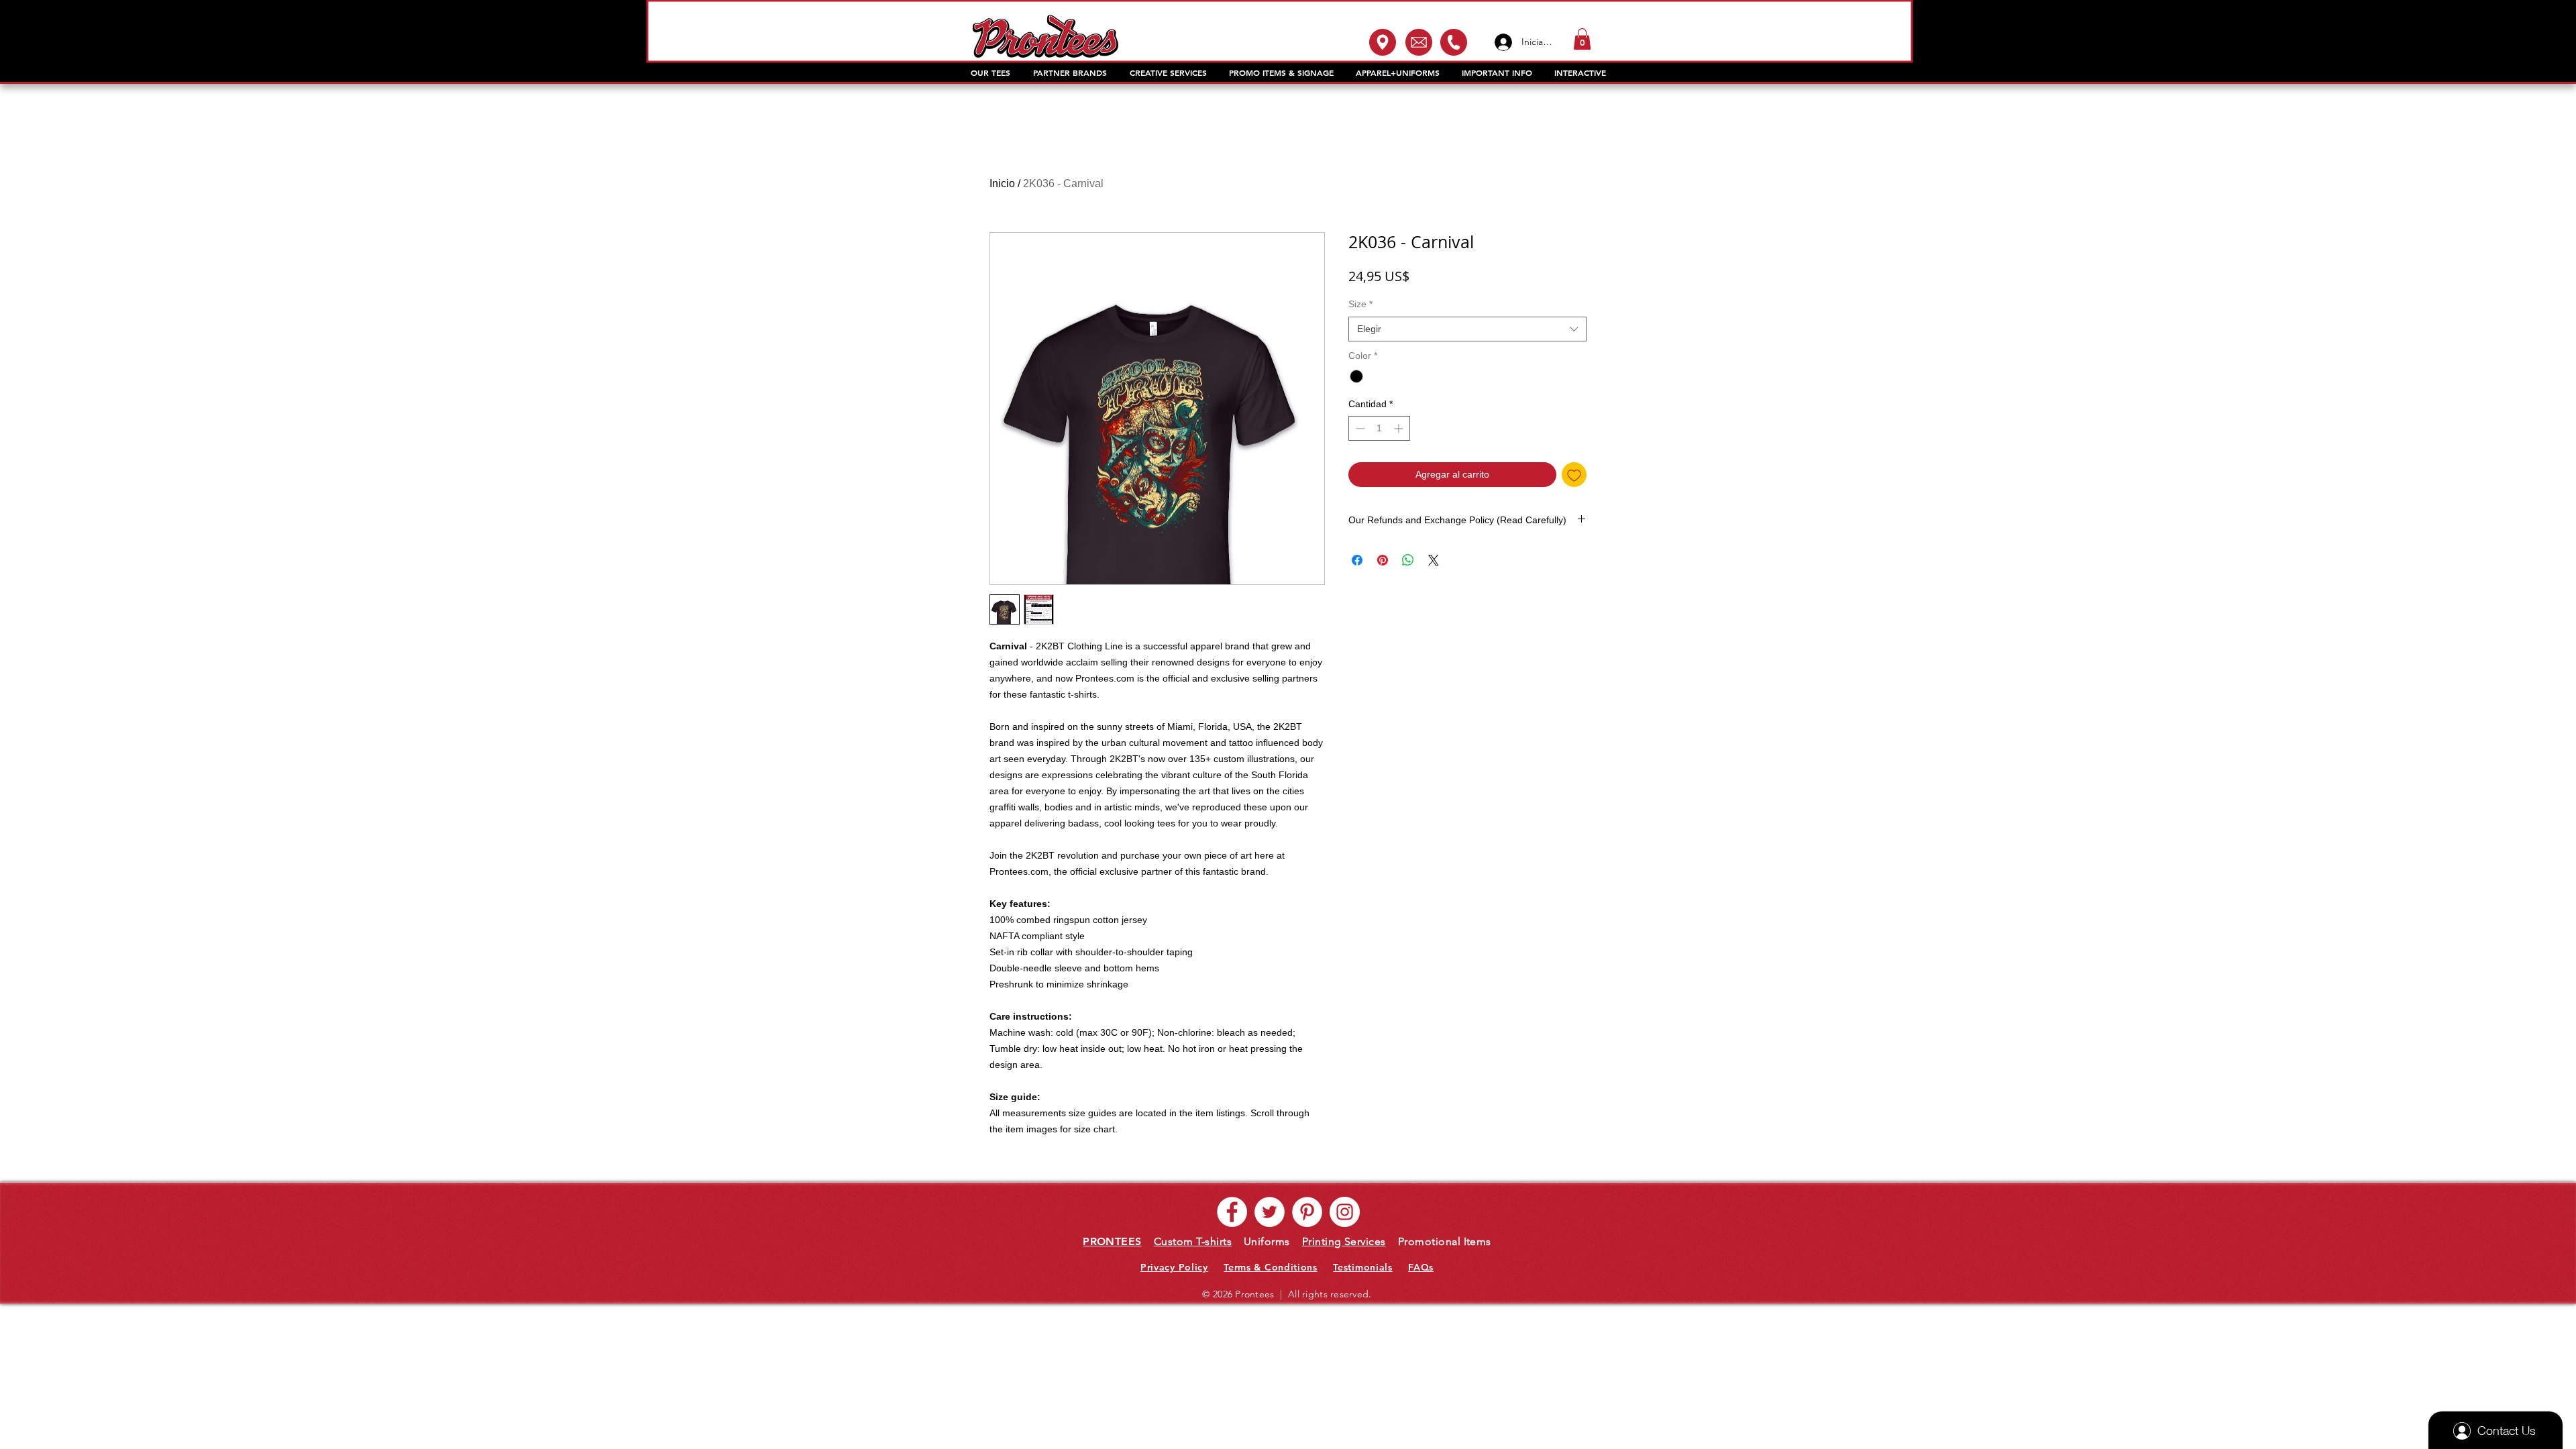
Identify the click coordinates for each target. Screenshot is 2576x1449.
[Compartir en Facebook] (1357, 560)
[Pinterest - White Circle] (1307, 1212)
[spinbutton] (1379, 428)
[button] (1582, 39)
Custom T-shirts (1193, 1241)
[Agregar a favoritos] (1574, 475)
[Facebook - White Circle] (1232, 1212)
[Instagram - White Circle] (1345, 1212)
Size (1360, 304)
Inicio (1002, 183)
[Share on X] (1434, 560)
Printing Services (1344, 1241)
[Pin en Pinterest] (1383, 560)
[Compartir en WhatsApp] (1408, 560)
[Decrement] (1359, 428)
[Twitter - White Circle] (1270, 1212)
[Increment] (1400, 428)
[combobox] (1467, 329)
